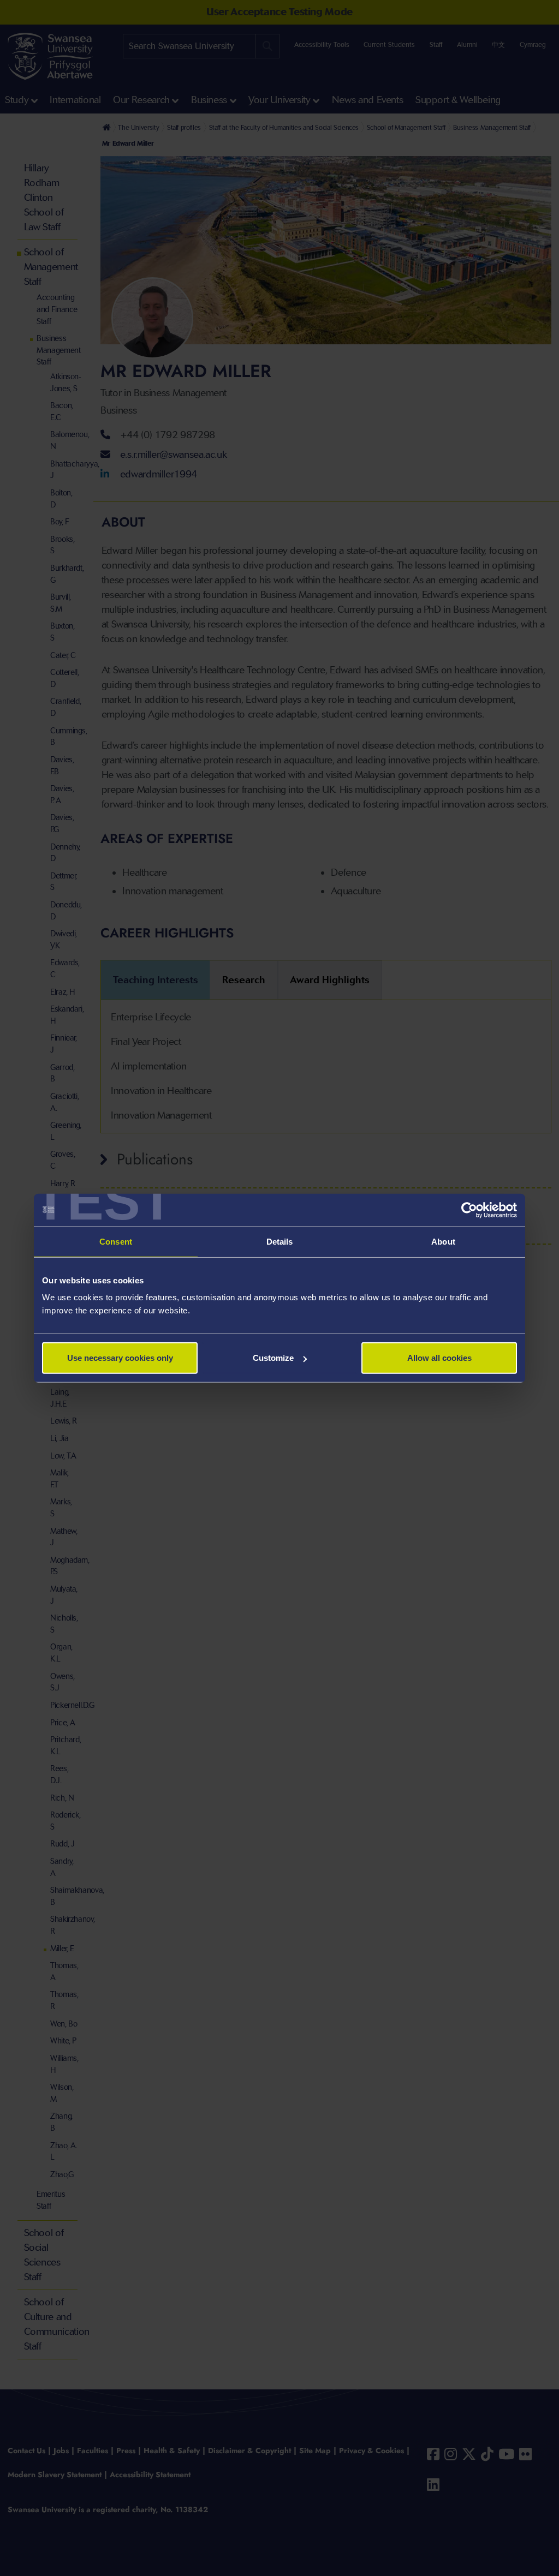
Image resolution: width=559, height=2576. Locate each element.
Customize (273, 1358)
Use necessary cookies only (120, 1358)
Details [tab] (280, 1241)
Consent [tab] (116, 1241)
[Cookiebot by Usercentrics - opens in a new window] (469, 1210)
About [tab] (443, 1241)
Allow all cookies (439, 1358)
